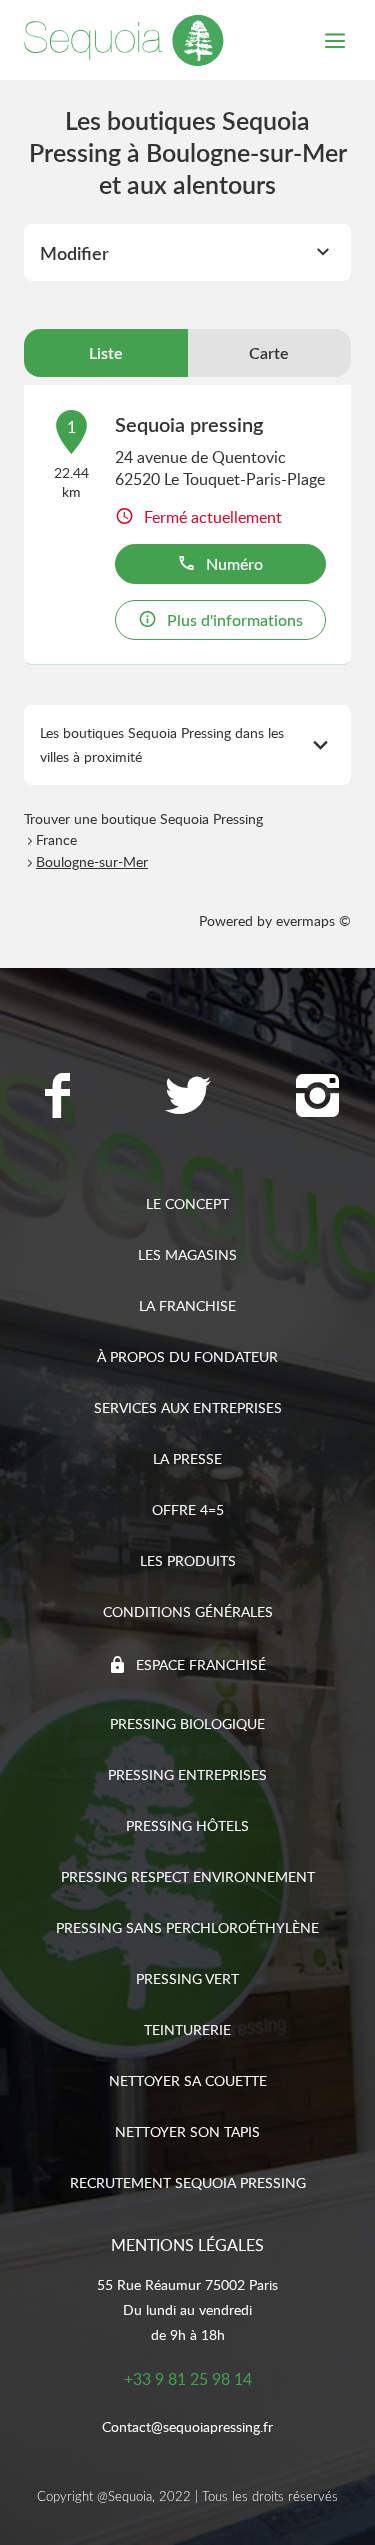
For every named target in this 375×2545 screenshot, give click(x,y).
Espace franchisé (201, 1664)
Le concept (187, 1203)
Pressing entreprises (187, 1774)
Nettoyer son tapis (187, 2131)
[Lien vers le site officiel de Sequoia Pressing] (124, 40)
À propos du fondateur (187, 1356)
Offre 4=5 (188, 1509)
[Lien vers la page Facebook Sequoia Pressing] (58, 1098)
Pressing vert (187, 1978)
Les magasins (187, 1254)
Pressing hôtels (187, 1825)
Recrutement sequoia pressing (188, 2182)
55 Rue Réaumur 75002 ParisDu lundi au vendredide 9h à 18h (187, 2309)
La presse (187, 1458)
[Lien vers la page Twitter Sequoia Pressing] (188, 1098)
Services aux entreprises (188, 1407)
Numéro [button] (234, 564)
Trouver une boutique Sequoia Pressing (143, 818)
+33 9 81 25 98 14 (188, 2379)
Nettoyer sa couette (188, 2080)
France (56, 839)
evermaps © (313, 920)
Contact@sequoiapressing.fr (187, 2426)
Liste (106, 353)
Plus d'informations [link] (235, 620)
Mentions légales (187, 2245)
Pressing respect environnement (188, 1876)
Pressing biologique (187, 1723)
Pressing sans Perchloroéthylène (187, 1927)
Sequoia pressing (189, 424)
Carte (269, 353)
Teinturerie (187, 2029)
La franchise (187, 1305)
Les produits (188, 1560)
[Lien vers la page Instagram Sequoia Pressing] (318, 1098)
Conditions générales (188, 1611)
